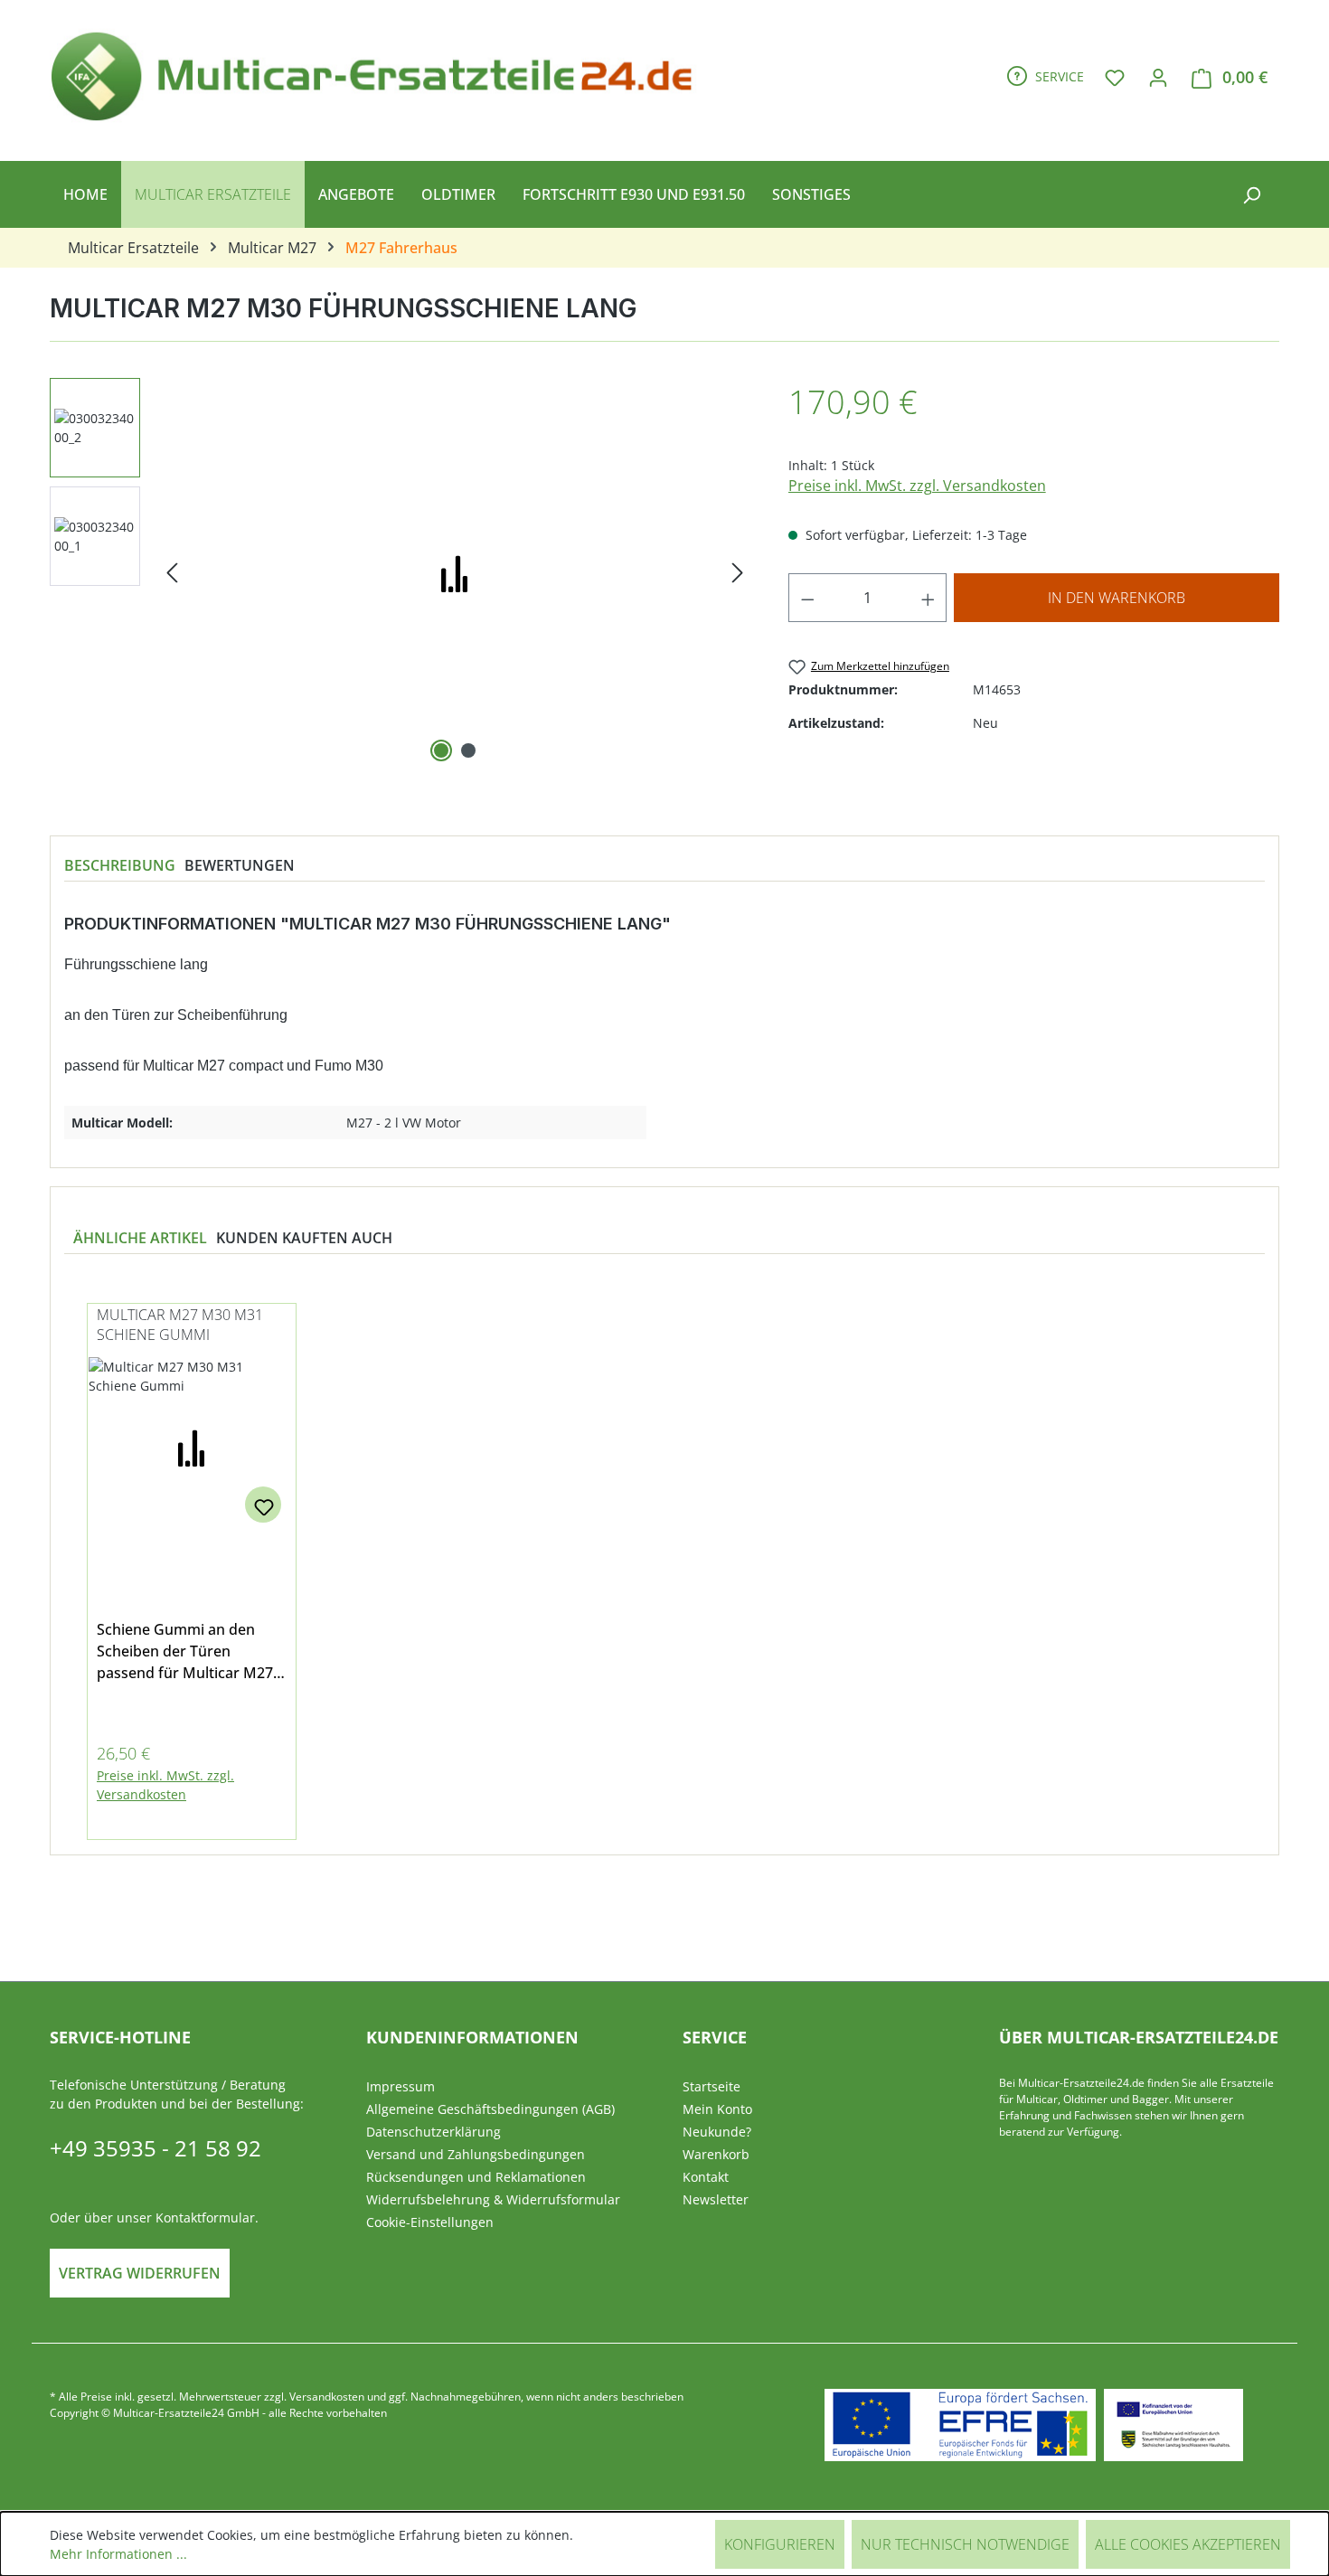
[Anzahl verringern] (807, 598)
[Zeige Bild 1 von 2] (441, 750)
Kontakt (706, 2177)
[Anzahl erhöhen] (928, 598)
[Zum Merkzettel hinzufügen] (263, 1505)
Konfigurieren (780, 2544)
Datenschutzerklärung (434, 2132)
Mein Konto (717, 2109)
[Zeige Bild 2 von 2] (468, 750)
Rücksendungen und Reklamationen (476, 2177)
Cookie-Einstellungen (430, 2222)
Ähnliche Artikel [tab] (140, 1238)
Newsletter (716, 2199)
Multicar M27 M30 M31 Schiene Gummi (180, 1325)
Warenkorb (716, 2154)
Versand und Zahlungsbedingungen (476, 2154)
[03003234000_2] (455, 572)
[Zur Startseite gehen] (380, 73)
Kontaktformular (205, 2217)
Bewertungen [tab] (240, 865)
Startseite (712, 2086)
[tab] (120, 865)
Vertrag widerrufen (140, 2273)
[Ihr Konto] (1158, 77)
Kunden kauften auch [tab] (304, 1238)
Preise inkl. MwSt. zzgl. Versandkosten (917, 486)
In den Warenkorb (1117, 598)
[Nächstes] (738, 573)
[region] (401, 572)
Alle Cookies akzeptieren (1188, 2544)
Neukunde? (717, 2132)
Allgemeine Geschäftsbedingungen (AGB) (490, 2109)
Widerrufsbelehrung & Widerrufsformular (493, 2199)
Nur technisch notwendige (965, 2544)
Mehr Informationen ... (118, 2554)
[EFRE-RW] (1173, 2425)
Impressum (401, 2086)
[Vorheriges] (172, 573)
